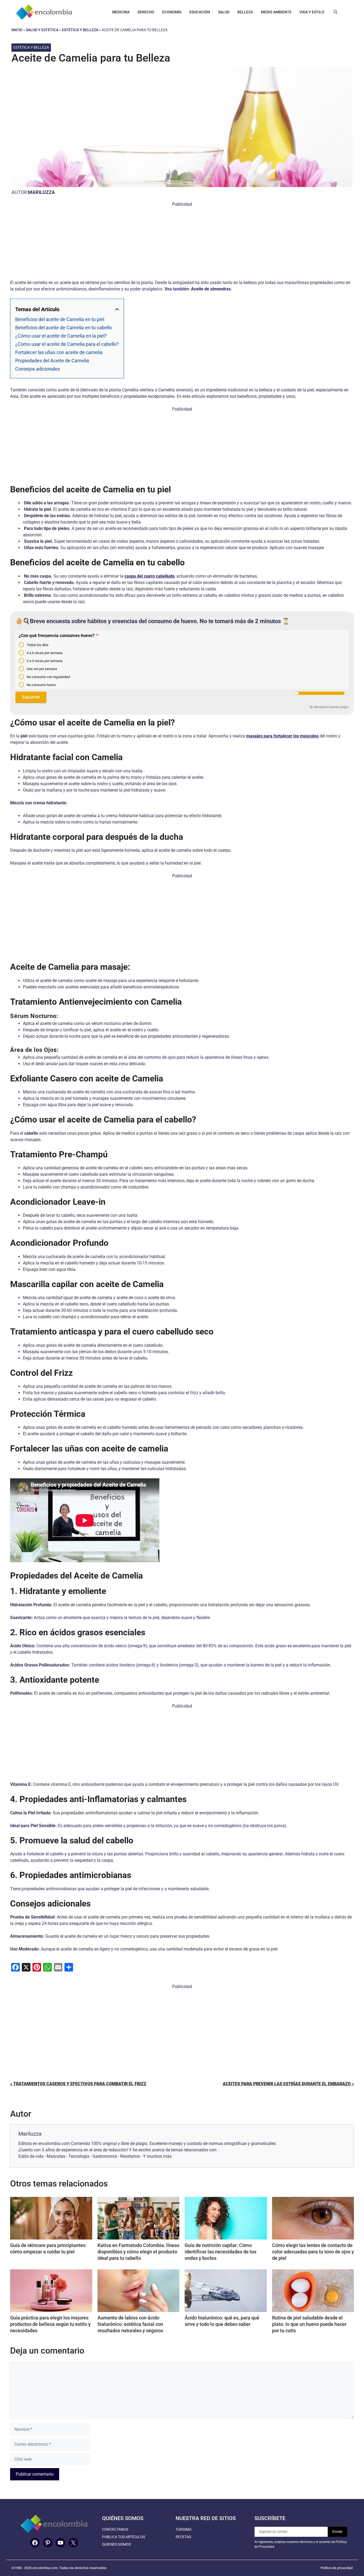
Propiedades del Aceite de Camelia (52, 361)
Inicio (17, 30)
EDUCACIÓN (200, 12)
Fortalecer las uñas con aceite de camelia (59, 352)
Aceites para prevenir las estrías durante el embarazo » (288, 2084)
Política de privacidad (337, 2568)
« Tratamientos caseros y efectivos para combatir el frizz (78, 2084)
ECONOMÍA (172, 12)
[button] (335, 12)
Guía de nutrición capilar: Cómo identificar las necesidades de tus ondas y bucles (221, 2252)
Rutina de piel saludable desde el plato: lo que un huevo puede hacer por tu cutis (309, 2324)
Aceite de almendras (211, 289)
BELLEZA (245, 12)
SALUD (224, 12)
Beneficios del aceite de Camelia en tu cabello (64, 328)
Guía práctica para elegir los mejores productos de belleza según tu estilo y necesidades (50, 2324)
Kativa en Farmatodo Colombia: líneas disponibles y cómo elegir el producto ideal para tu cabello (138, 2252)
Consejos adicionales (38, 369)
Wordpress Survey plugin (331, 707)
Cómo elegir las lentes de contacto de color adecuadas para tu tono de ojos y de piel (313, 2252)
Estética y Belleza (80, 30)
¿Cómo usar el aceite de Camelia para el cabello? (67, 344)
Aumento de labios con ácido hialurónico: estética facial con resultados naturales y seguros (130, 2324)
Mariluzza (41, 192)
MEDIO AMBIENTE (276, 12)
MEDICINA (121, 12)
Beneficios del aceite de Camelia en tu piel (60, 319)
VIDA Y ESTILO (312, 12)
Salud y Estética (42, 30)
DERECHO (146, 12)
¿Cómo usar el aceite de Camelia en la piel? (61, 336)
